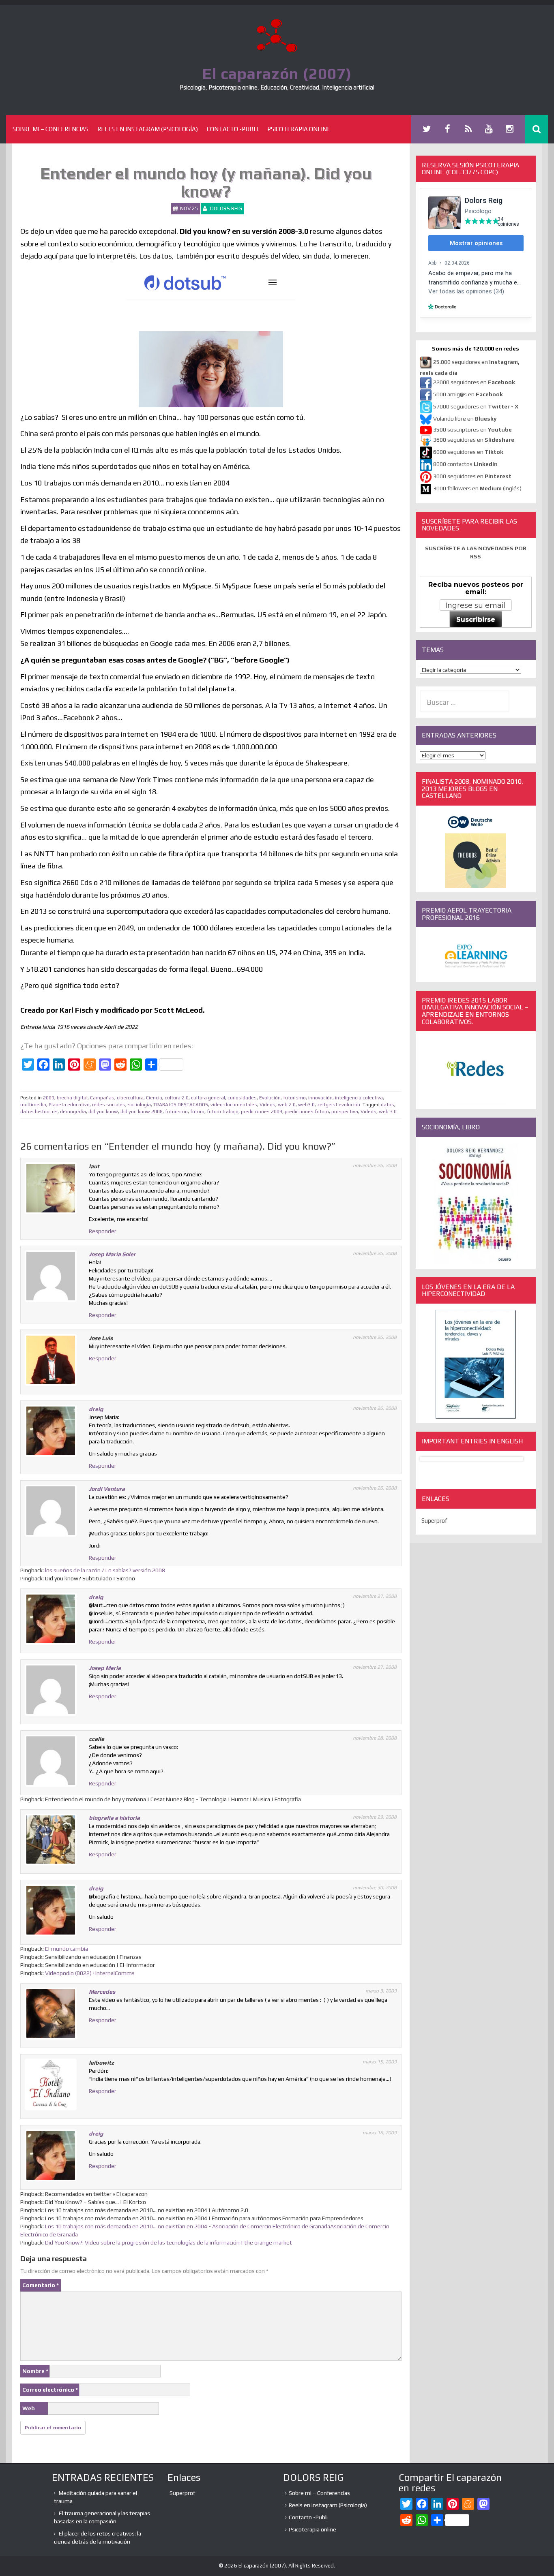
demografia (73, 1112)
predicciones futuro (307, 1112)
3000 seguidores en (472, 476)
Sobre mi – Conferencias (50, 129)
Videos (267, 1105)
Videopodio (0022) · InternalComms (90, 1973)
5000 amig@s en (468, 394)
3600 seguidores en (474, 440)
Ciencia (154, 1098)
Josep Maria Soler (112, 1254)
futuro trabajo (223, 1112)
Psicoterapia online (299, 129)
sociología (139, 1105)
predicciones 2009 (262, 1112)
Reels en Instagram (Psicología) (148, 129)
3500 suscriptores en (472, 430)
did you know (103, 1112)
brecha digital (72, 1098)
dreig (96, 1409)
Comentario (41, 2285)
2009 (49, 1098)
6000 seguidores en (468, 452)
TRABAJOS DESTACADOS (181, 1105)
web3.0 (306, 1105)
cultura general (208, 1098)
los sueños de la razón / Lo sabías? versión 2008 (105, 1570)
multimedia (33, 1105)
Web (29, 2408)
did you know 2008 (142, 1112)
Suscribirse (476, 619)
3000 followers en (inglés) (477, 488)
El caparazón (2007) (277, 73)
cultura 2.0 (177, 1098)
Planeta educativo (69, 1105)
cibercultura (130, 1098)
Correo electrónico (50, 2390)
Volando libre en (465, 419)
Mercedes (102, 1992)
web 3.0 (388, 1112)
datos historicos (39, 1112)
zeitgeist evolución (339, 1105)
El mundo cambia (67, 1949)
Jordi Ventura (107, 1489)
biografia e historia (114, 1818)
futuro (197, 1112)
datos (388, 1105)
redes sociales (109, 1105)
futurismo (294, 1098)
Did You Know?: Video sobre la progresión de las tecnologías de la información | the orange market (169, 2243)
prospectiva (345, 1112)
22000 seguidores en (474, 382)
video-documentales (234, 1105)
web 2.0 (287, 1105)
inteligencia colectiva (359, 1098)
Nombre (35, 2371)
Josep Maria (105, 1668)
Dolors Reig (226, 208)
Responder (103, 1231)
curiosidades (242, 1098)
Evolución (270, 1098)
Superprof (434, 1521)
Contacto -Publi (233, 129)
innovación (320, 1098)
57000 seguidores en (475, 406)
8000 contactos (465, 464)
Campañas (102, 1098)
